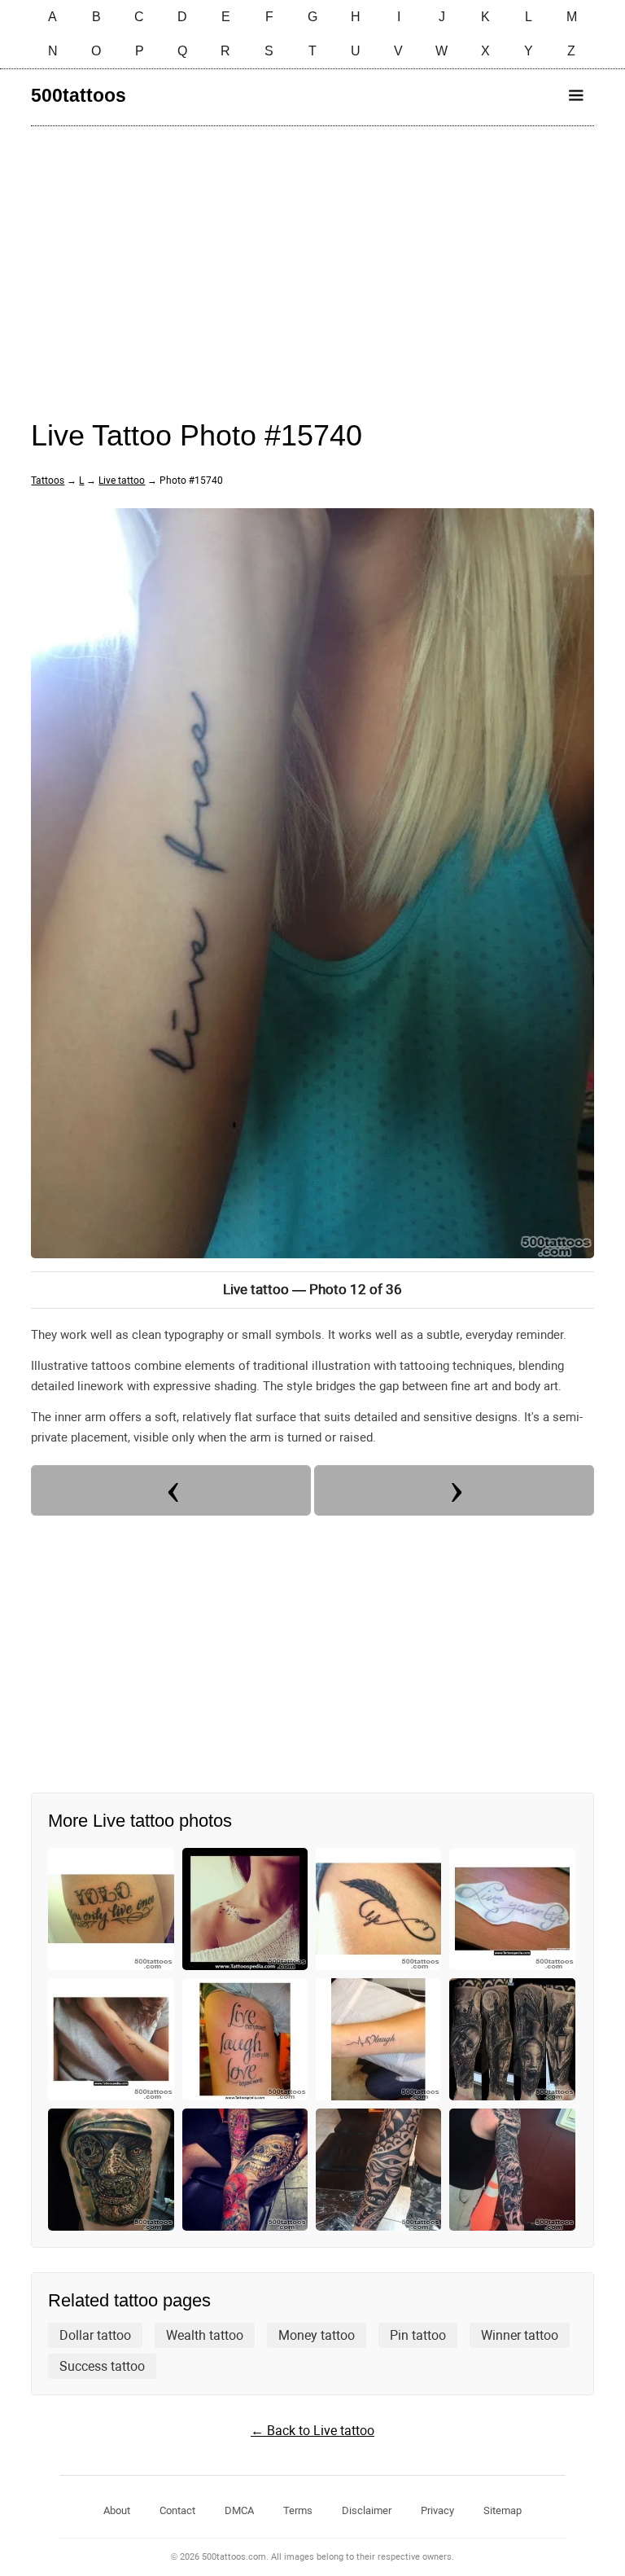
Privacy (437, 2510)
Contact (177, 2510)
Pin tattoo (418, 2335)
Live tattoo (122, 481)
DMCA (239, 2510)
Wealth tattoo (205, 2335)
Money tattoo (317, 2335)
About (117, 2510)
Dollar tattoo (95, 2335)
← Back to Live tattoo (312, 2431)
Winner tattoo (520, 2335)
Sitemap (503, 2510)
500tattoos (79, 95)
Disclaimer (367, 2510)
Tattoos (48, 481)
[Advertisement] (312, 257)
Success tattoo (102, 2366)
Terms (298, 2510)
